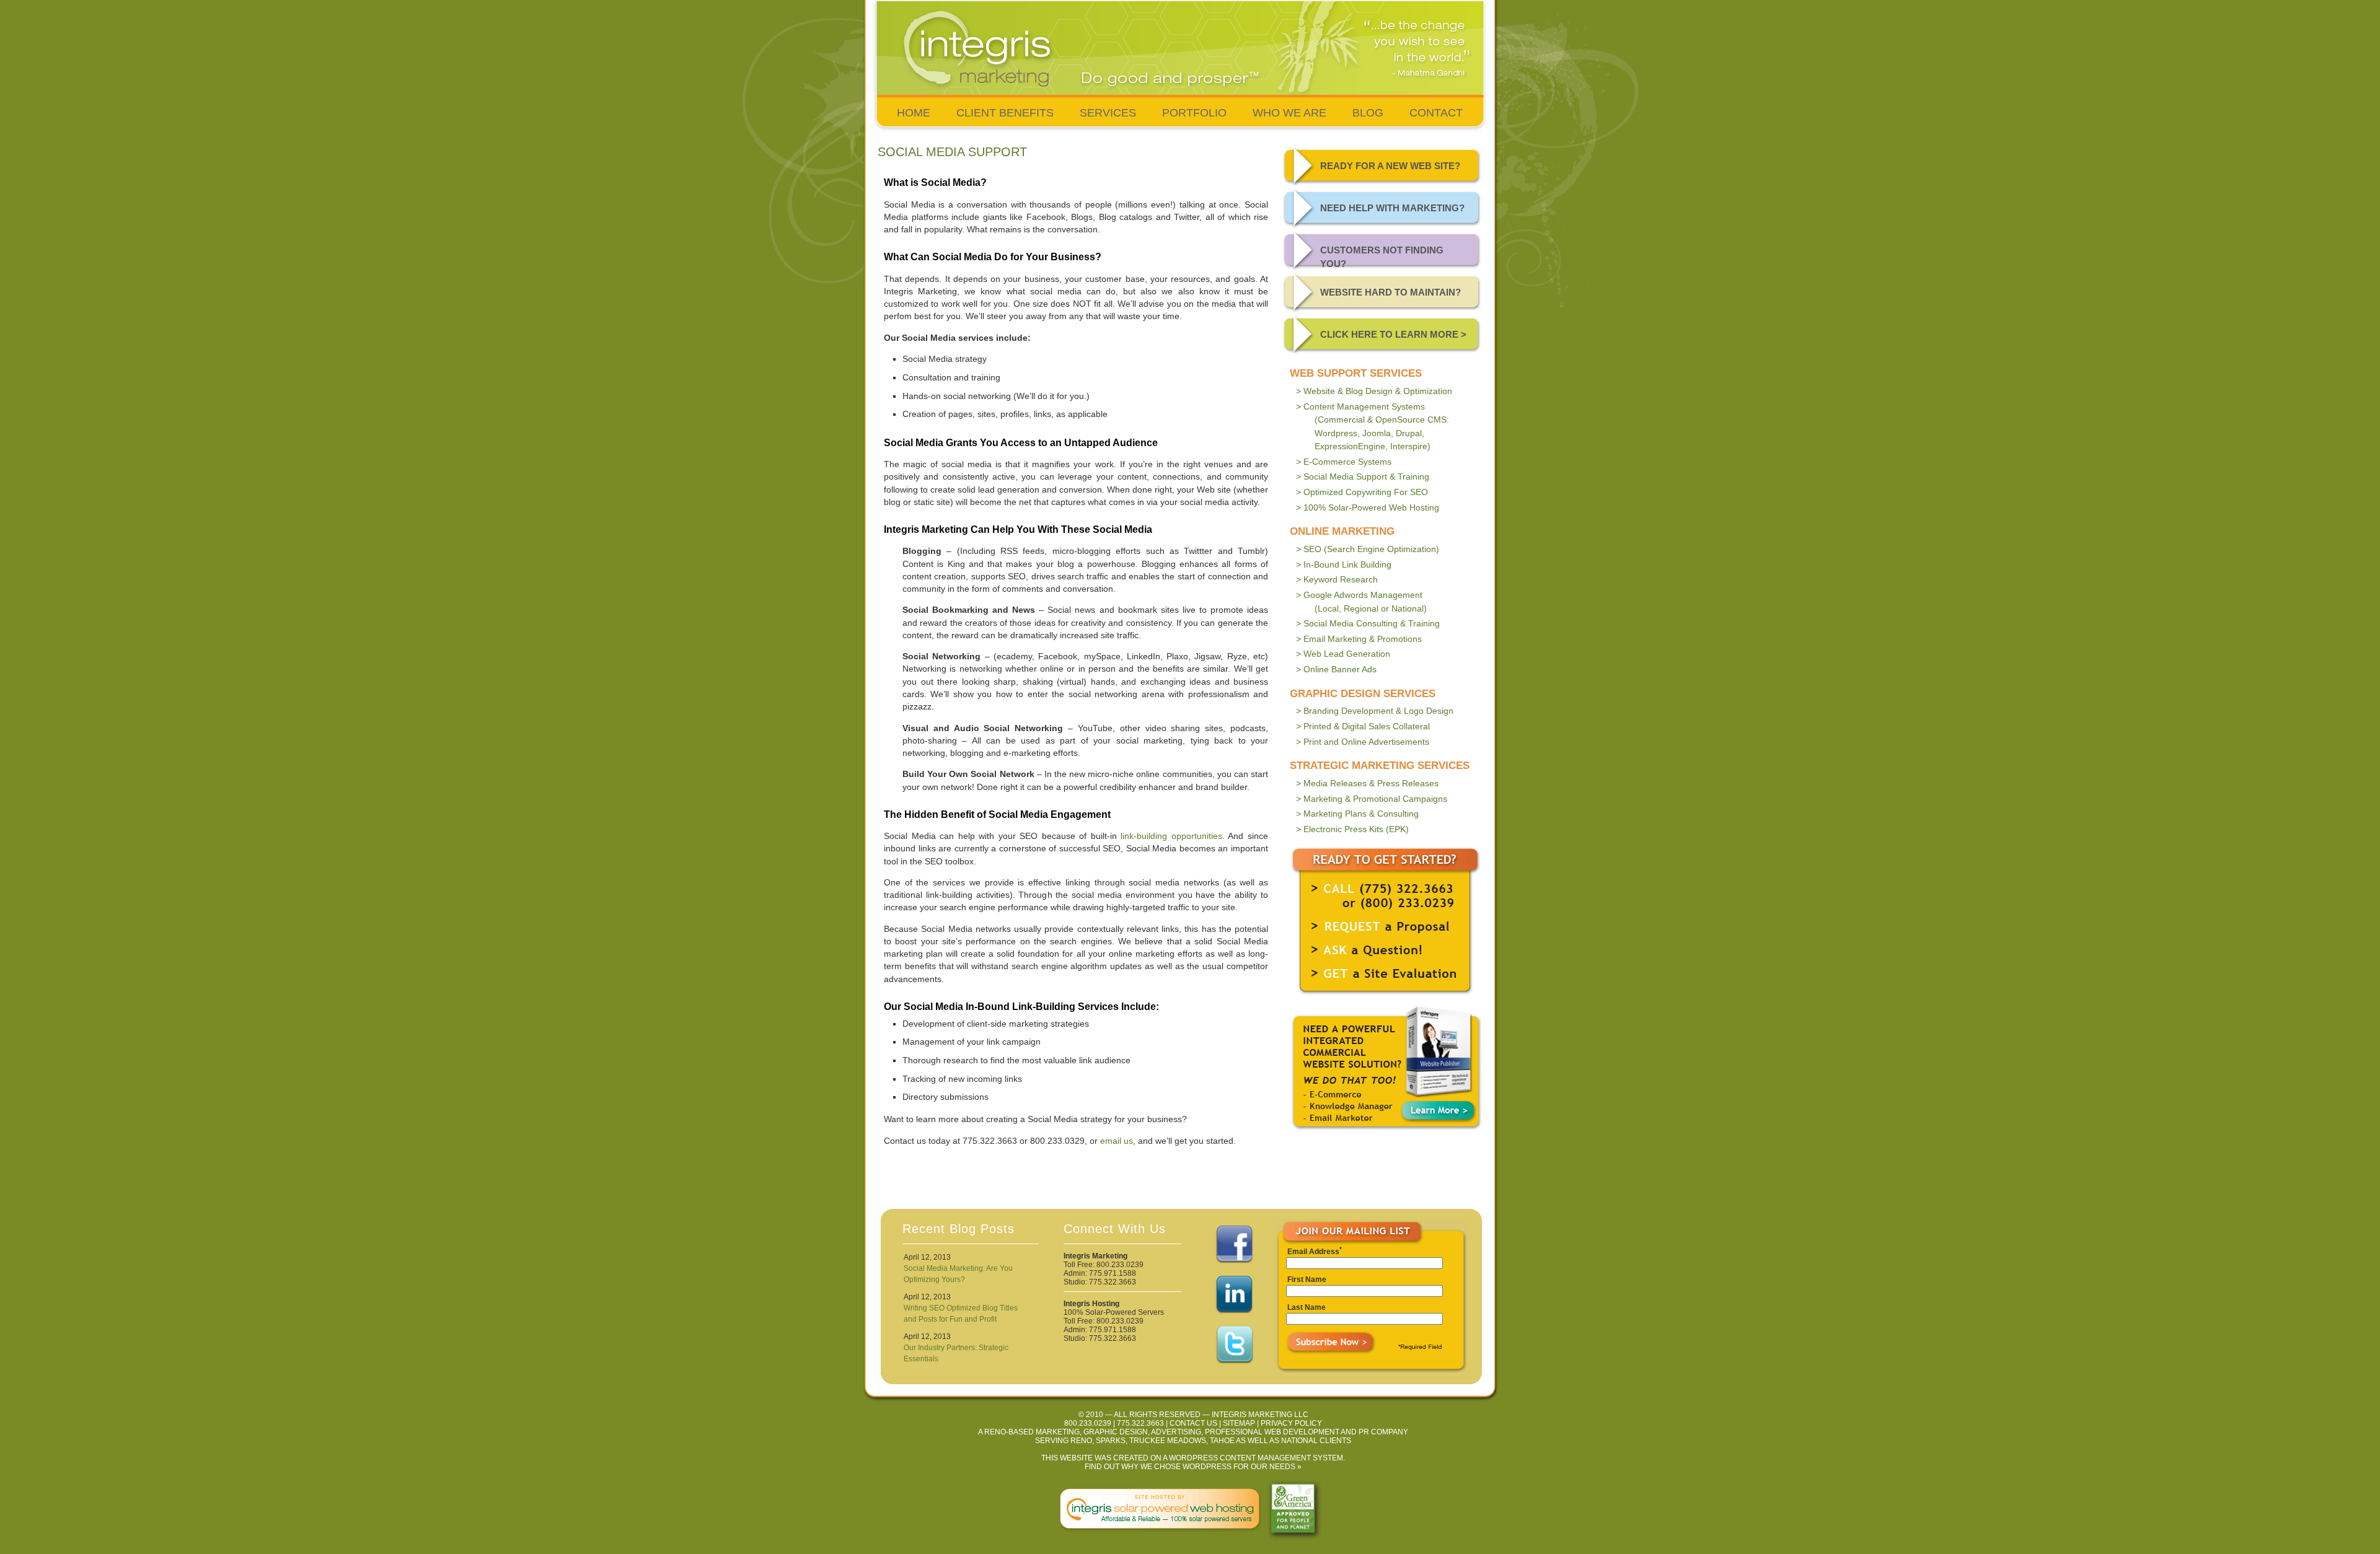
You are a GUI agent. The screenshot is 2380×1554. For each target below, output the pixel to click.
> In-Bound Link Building (1344, 564)
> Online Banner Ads (1336, 669)
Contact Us (1193, 1423)
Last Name (1307, 1307)
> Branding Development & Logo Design (1375, 711)
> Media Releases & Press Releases (1367, 783)
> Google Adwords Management (1361, 602)
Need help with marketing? (1392, 208)
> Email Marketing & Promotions (1359, 639)
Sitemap (1239, 1423)
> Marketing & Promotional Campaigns (1372, 799)
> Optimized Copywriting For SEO (1362, 492)
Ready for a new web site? (1390, 166)
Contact (1436, 113)
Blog (1368, 113)
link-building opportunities (1171, 836)
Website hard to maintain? (1391, 292)
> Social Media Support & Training (1363, 476)
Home (914, 113)
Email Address (1313, 1252)
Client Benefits (1005, 113)
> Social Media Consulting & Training (1368, 623)
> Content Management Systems (1373, 427)
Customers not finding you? (1382, 257)
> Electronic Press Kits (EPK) (1352, 829)
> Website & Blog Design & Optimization (1374, 391)
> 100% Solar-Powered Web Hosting (1368, 507)
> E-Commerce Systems (1344, 462)
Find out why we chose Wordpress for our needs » (1193, 1467)
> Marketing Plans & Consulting (1357, 814)
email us (1117, 1141)
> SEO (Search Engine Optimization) (1368, 549)
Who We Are (1289, 113)
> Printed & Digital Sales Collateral (1363, 726)
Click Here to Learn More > (1393, 334)
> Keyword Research (1337, 579)
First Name (1307, 1280)
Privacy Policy (1291, 1423)
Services (1108, 113)
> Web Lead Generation (1343, 654)
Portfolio (1194, 113)
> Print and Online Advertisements (1363, 742)
